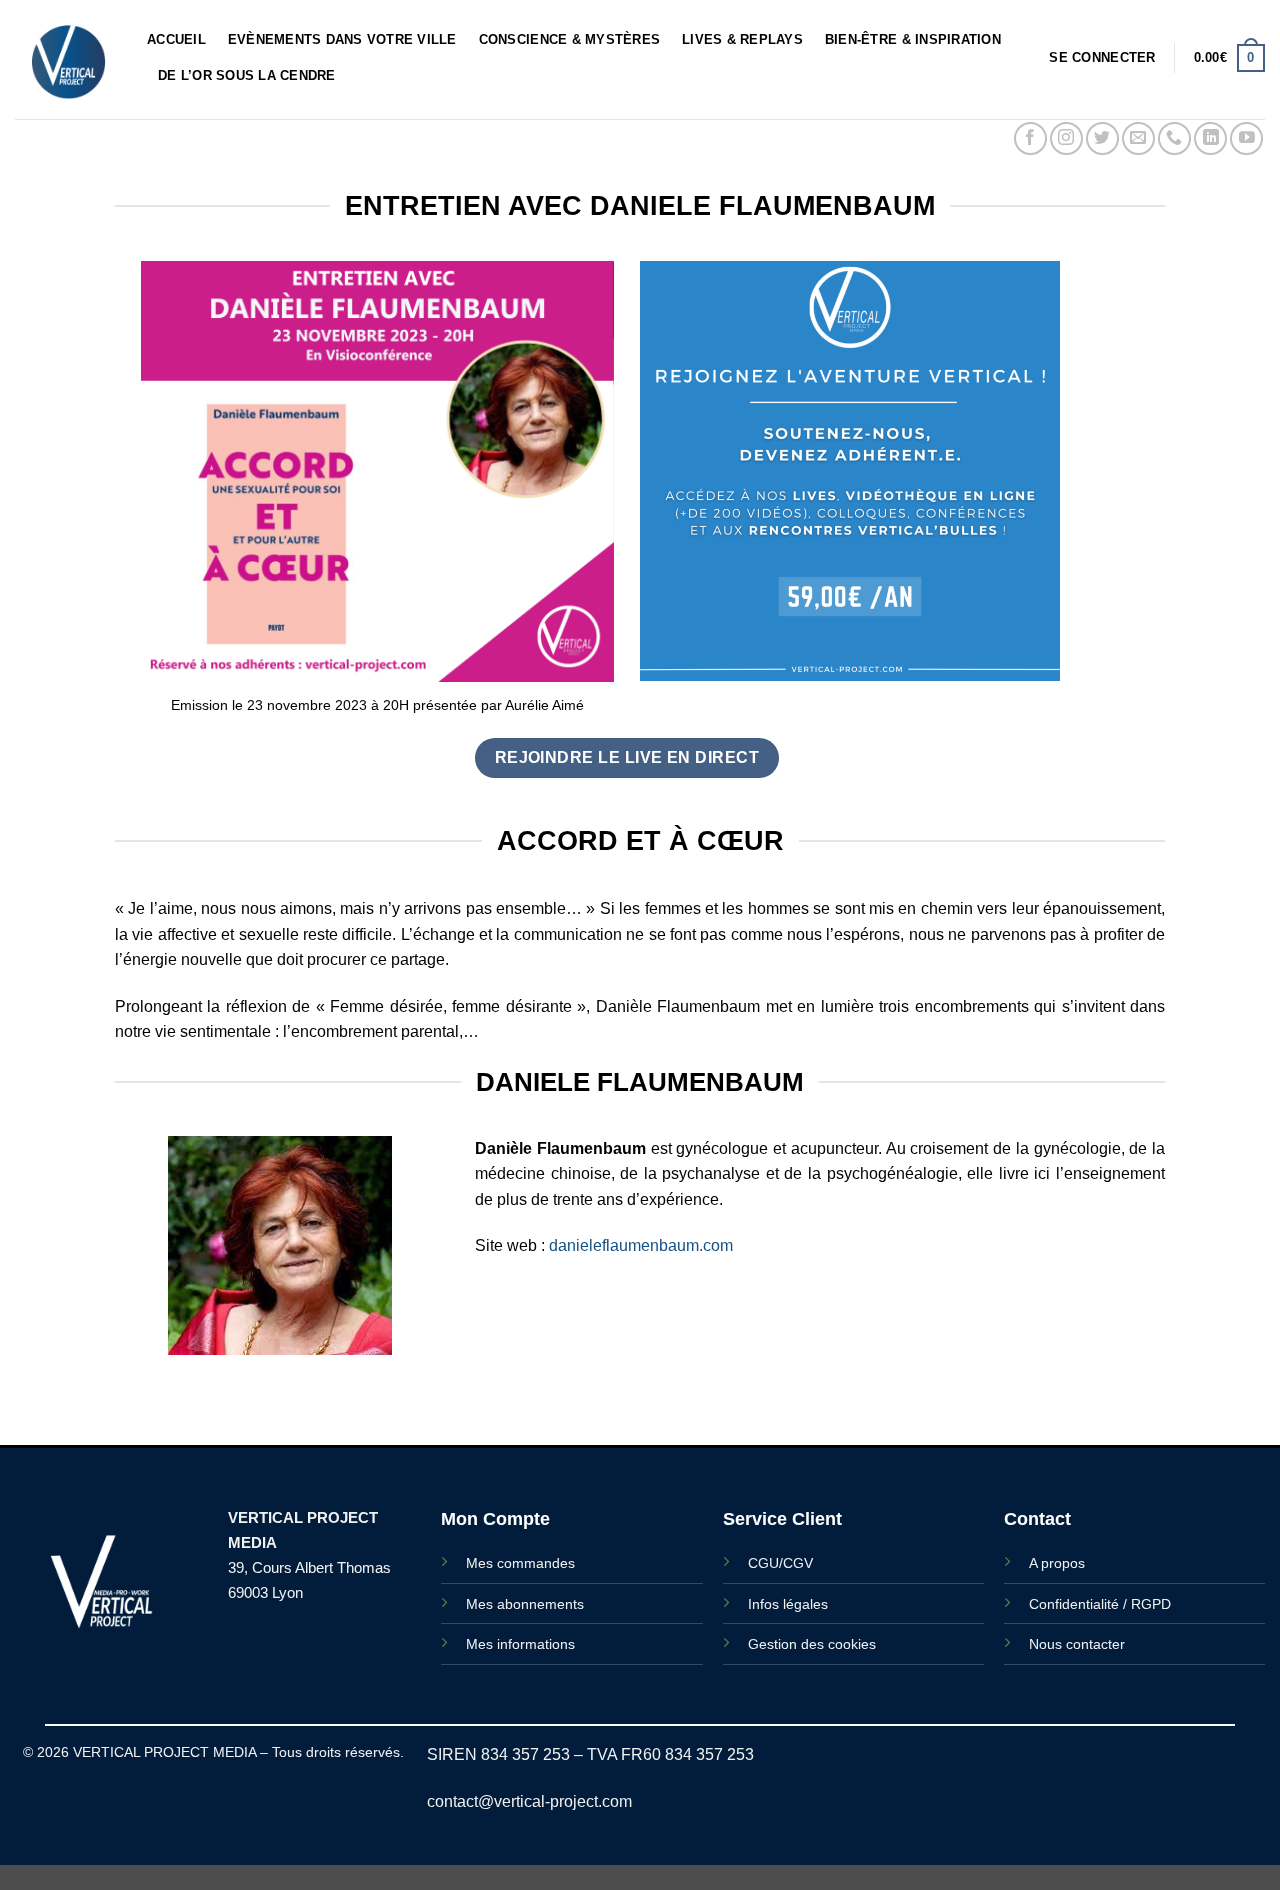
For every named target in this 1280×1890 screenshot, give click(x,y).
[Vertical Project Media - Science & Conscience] (66, 59)
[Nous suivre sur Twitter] (1102, 138)
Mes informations (520, 1644)
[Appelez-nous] (1174, 138)
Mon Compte (495, 1519)
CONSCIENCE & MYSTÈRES (569, 39)
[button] (1102, 58)
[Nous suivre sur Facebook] (1030, 138)
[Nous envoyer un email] (1138, 138)
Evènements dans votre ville (342, 39)
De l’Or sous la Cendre (247, 75)
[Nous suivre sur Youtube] (1246, 138)
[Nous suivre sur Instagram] (1066, 138)
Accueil (176, 39)
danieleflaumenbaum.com (641, 1245)
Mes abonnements (525, 1604)
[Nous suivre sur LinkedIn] (1210, 138)
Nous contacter (1077, 1644)
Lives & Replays (742, 39)
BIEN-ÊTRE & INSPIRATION (913, 39)
